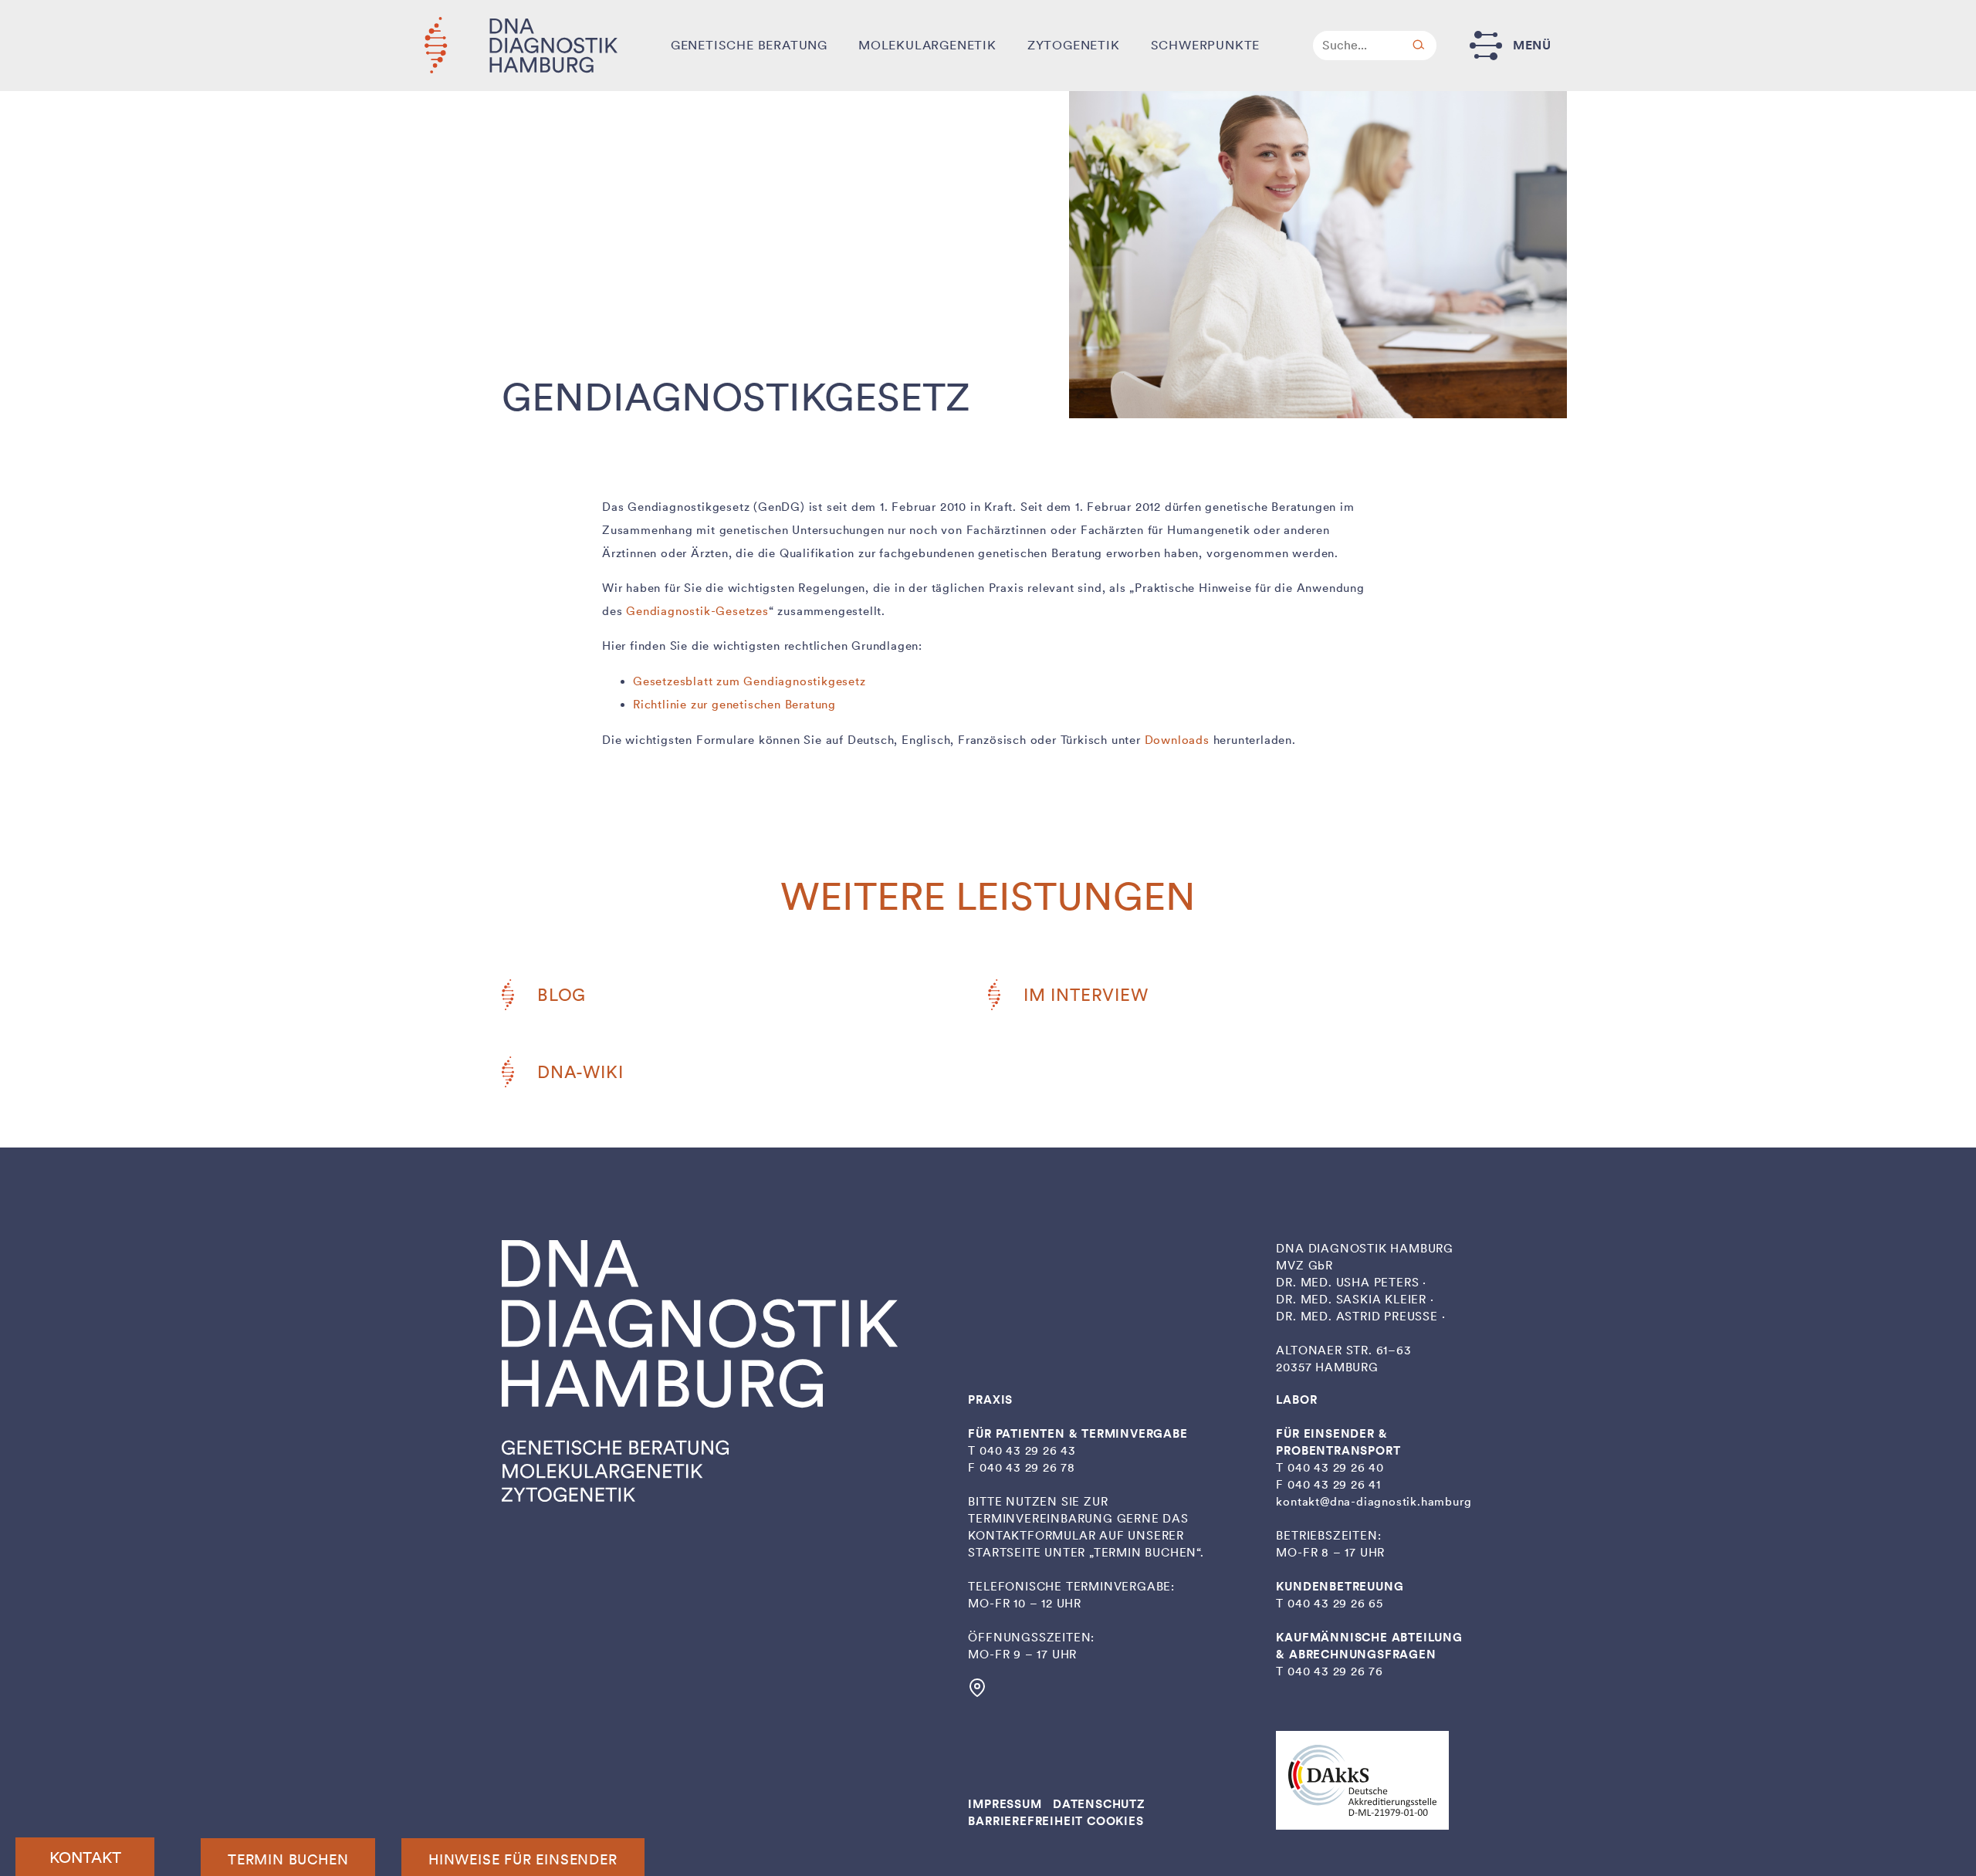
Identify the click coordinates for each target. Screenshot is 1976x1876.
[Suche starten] (1419, 46)
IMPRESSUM (1005, 1804)
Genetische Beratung (749, 45)
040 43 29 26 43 (1028, 1451)
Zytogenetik (1074, 45)
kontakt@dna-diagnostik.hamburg (1374, 1502)
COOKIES (1115, 1821)
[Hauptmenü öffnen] (1486, 45)
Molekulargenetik (927, 45)
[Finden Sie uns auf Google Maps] (977, 1693)
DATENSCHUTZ (1099, 1804)
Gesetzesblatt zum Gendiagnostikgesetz (749, 681)
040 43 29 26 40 (1336, 1468)
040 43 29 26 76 (1335, 1671)
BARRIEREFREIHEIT (1025, 1821)
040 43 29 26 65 (1335, 1604)
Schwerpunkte (1206, 45)
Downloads (1177, 740)
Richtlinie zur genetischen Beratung (734, 705)
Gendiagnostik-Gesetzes (697, 611)
